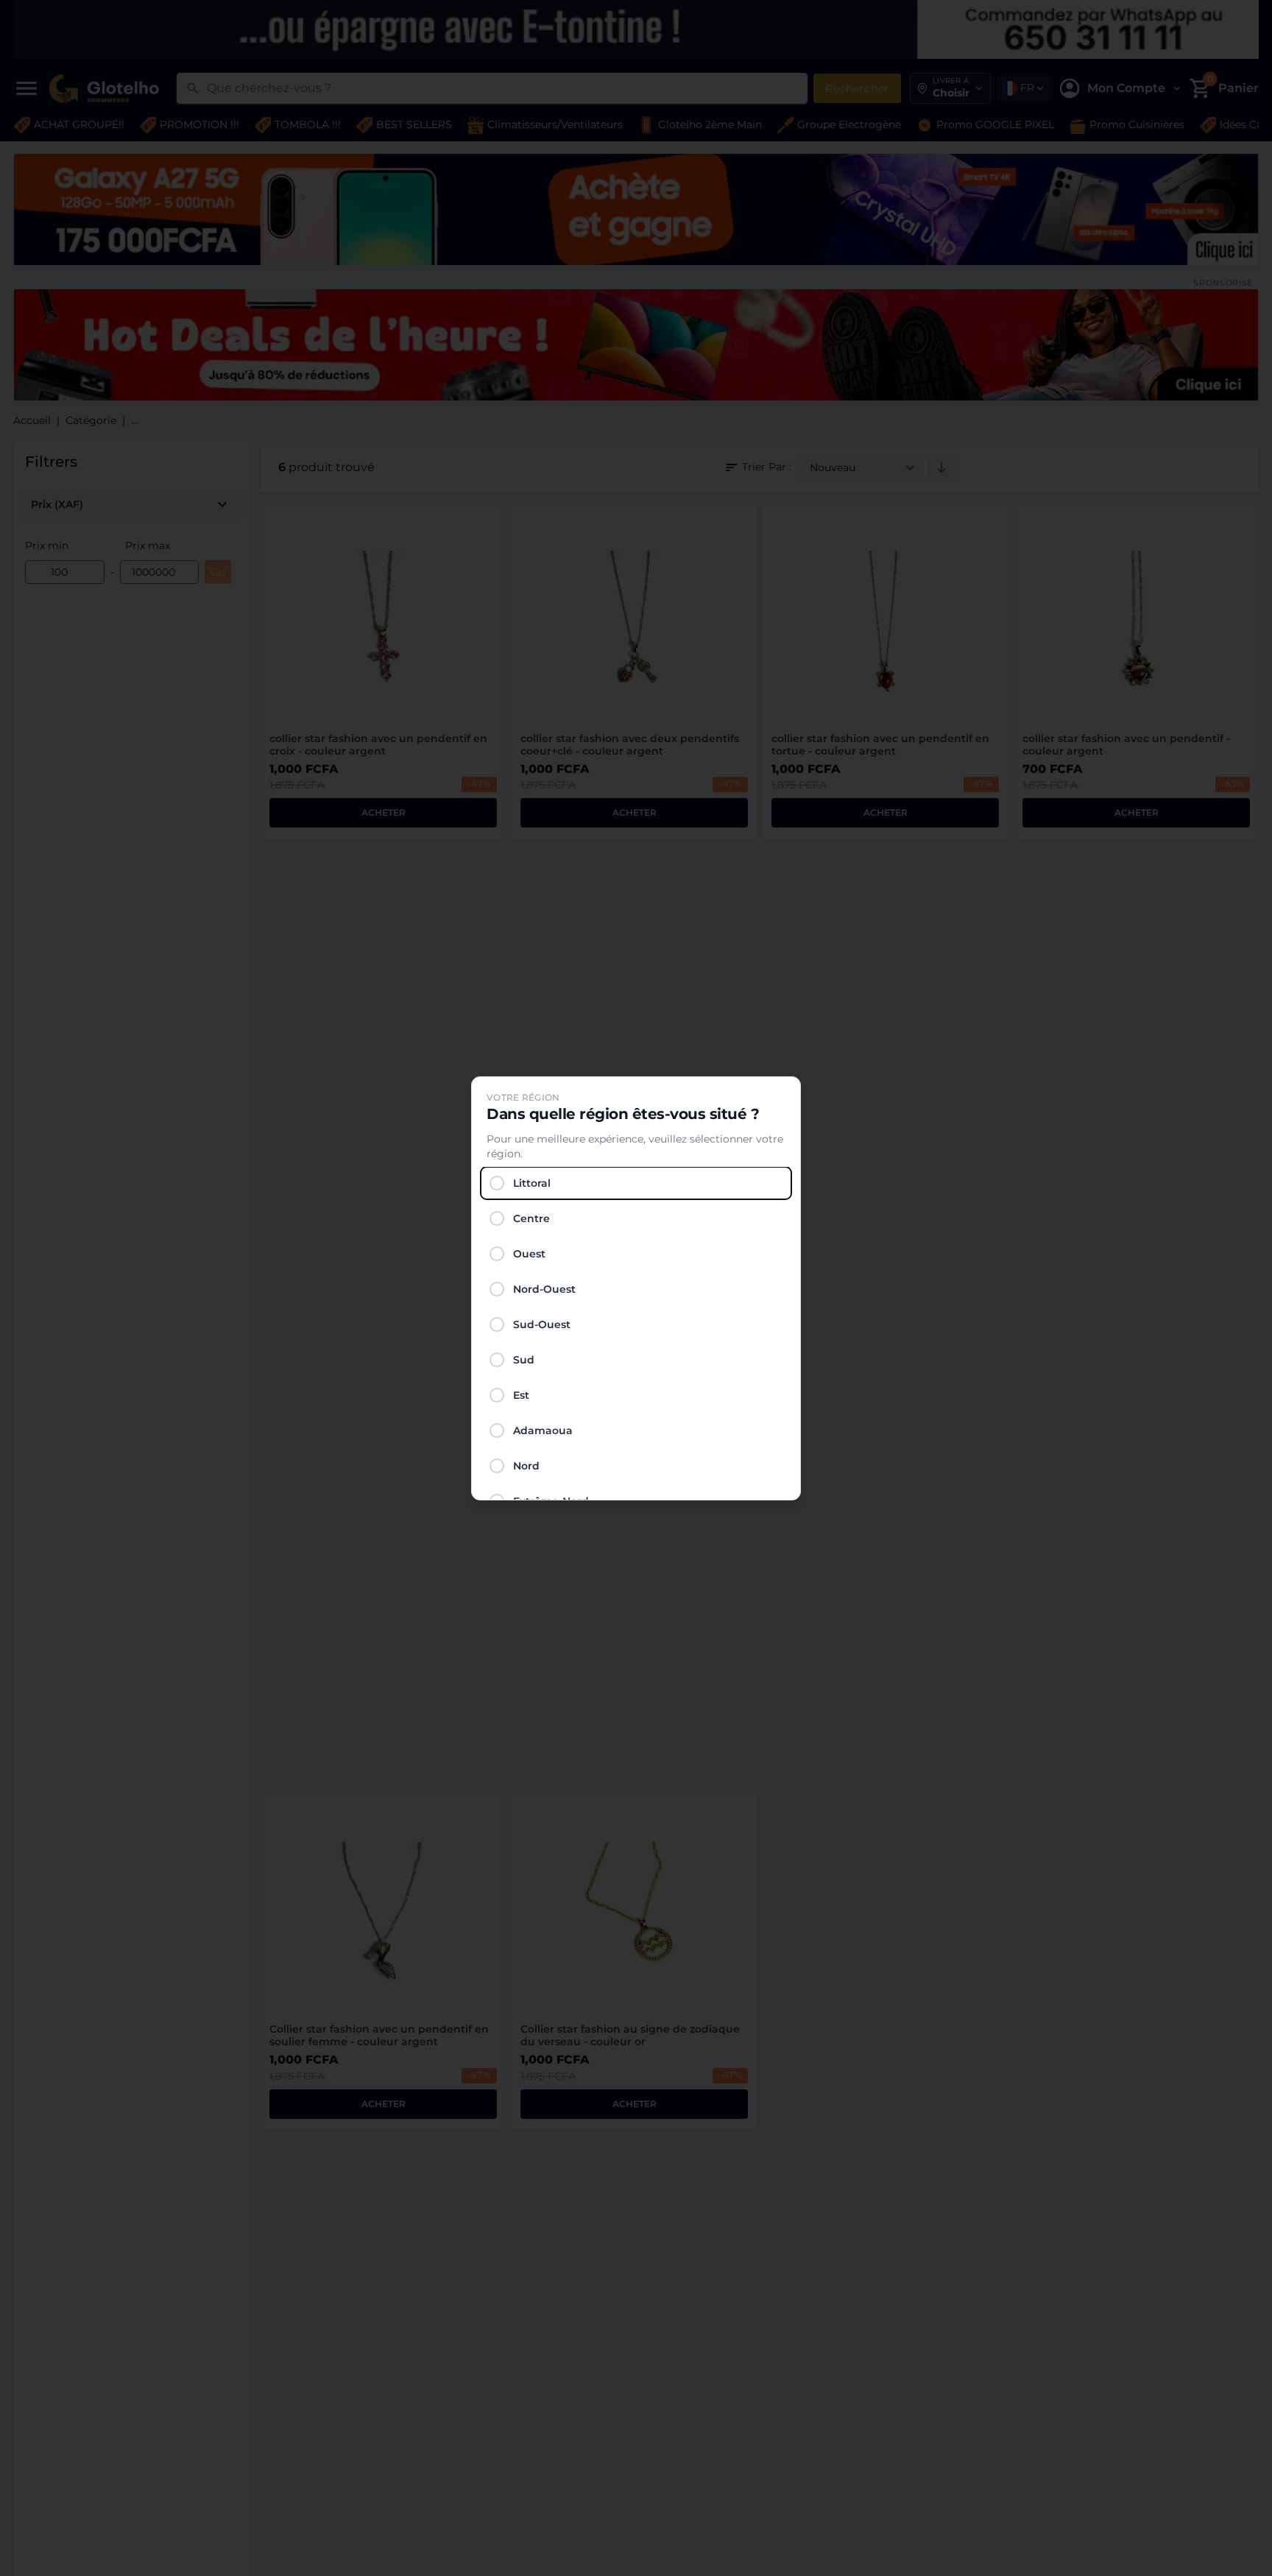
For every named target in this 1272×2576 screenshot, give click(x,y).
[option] (636, 1183)
